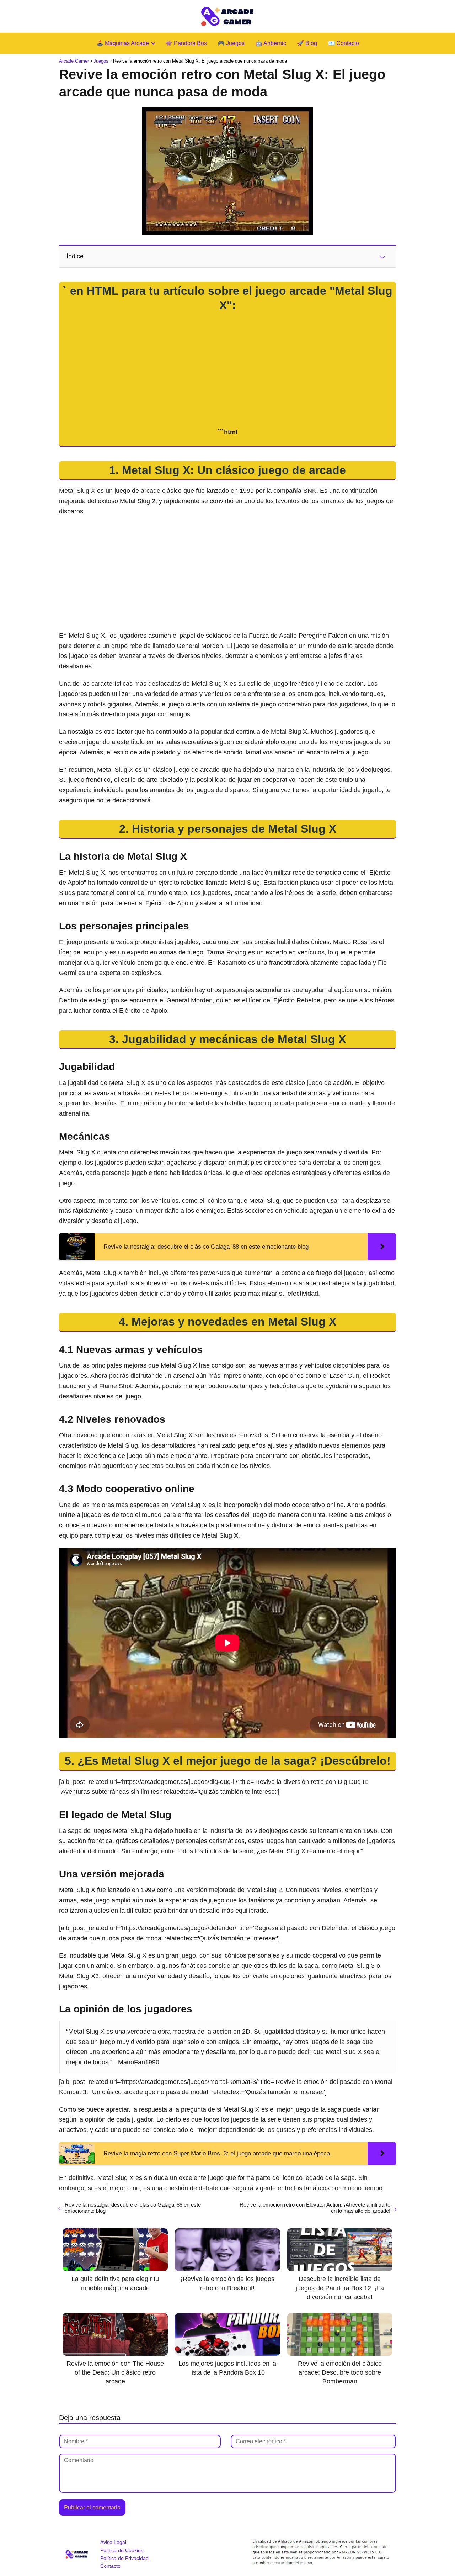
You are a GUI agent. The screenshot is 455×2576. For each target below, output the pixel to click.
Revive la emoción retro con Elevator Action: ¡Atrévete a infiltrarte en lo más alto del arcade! (315, 2208)
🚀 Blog (307, 43)
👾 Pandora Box (186, 43)
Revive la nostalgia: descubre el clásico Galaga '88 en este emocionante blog (133, 2208)
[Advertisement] (227, 370)
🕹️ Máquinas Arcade (123, 43)
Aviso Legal (113, 2542)
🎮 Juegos (231, 43)
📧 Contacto (343, 43)
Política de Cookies (122, 2550)
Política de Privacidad (124, 2558)
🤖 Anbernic (271, 43)
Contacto (110, 2566)
